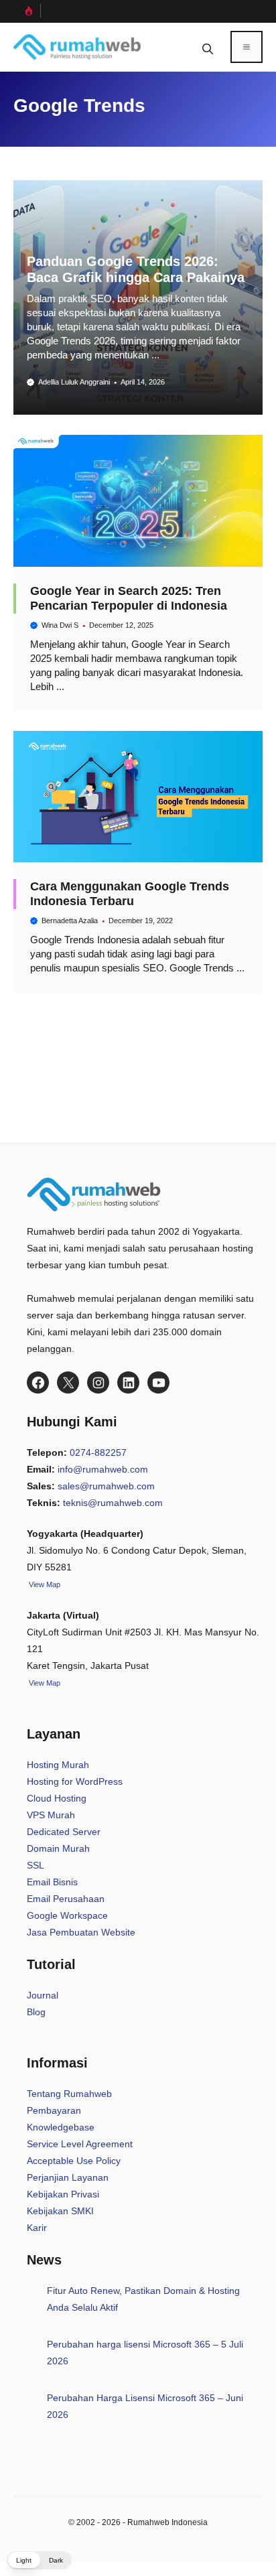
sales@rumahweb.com (106, 1486)
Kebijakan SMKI (60, 2211)
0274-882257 (98, 1452)
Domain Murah (58, 1848)
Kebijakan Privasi (63, 2194)
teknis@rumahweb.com (113, 1503)
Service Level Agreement (80, 2144)
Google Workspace (67, 1915)
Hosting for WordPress (75, 1781)
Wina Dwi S (60, 625)
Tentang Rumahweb (69, 2094)
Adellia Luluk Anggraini (74, 382)
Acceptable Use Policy (74, 2161)
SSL (36, 1865)
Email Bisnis (52, 1882)
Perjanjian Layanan (68, 2177)
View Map (44, 1683)
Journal (43, 1995)
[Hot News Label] (27, 11)
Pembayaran (54, 2110)
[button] (208, 47)
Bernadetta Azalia (70, 921)
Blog (36, 2012)
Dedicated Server (64, 1832)
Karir (37, 2228)
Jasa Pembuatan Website (81, 1932)
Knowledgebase (61, 2127)
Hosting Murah (58, 1765)
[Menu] (247, 47)
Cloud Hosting (57, 1798)
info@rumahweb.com (103, 1469)
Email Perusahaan (66, 1899)
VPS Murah (51, 1815)
